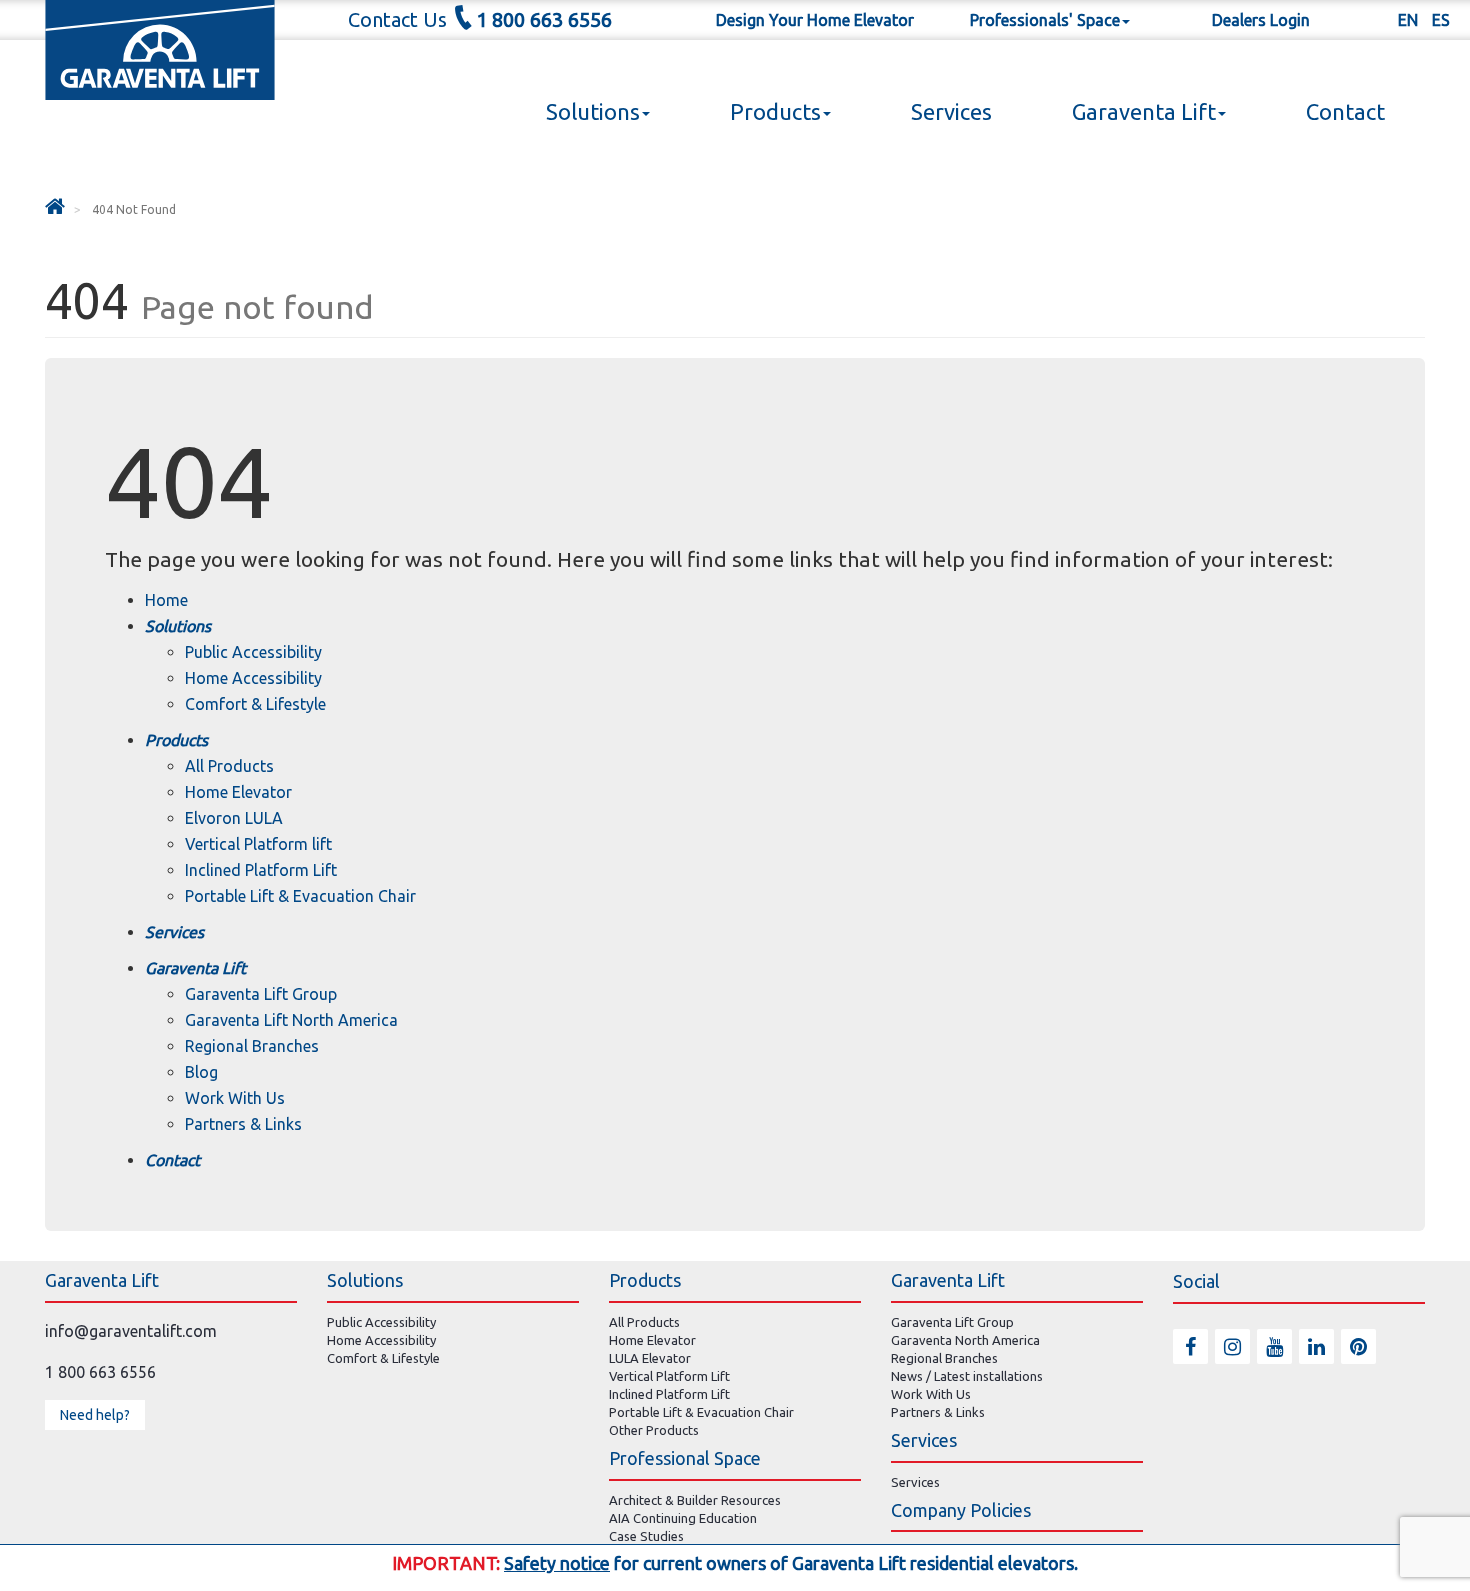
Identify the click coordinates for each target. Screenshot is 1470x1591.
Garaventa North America (965, 1340)
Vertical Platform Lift (669, 1376)
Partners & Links (243, 1124)
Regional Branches (252, 1046)
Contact (1345, 111)
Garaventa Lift (1144, 111)
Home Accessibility (253, 678)
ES (1441, 20)
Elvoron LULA (234, 818)
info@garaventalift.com (131, 1331)
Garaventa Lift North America (291, 1020)
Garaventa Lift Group (261, 994)
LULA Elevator (650, 1358)
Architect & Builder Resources (695, 1500)
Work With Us (235, 1098)
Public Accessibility (253, 652)
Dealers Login (1261, 20)
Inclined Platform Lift (261, 870)
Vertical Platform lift (258, 844)
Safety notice (557, 1563)
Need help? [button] (95, 1415)
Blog (201, 1072)
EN (1408, 20)
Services (951, 111)
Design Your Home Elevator (815, 20)
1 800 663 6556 (544, 19)
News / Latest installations (967, 1376)
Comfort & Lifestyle (255, 704)
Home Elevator (238, 792)
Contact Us (397, 19)
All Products (229, 766)
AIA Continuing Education (683, 1518)
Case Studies (646, 1536)
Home (166, 600)
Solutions (593, 111)
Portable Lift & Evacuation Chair (300, 896)
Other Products (654, 1430)
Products (775, 111)
